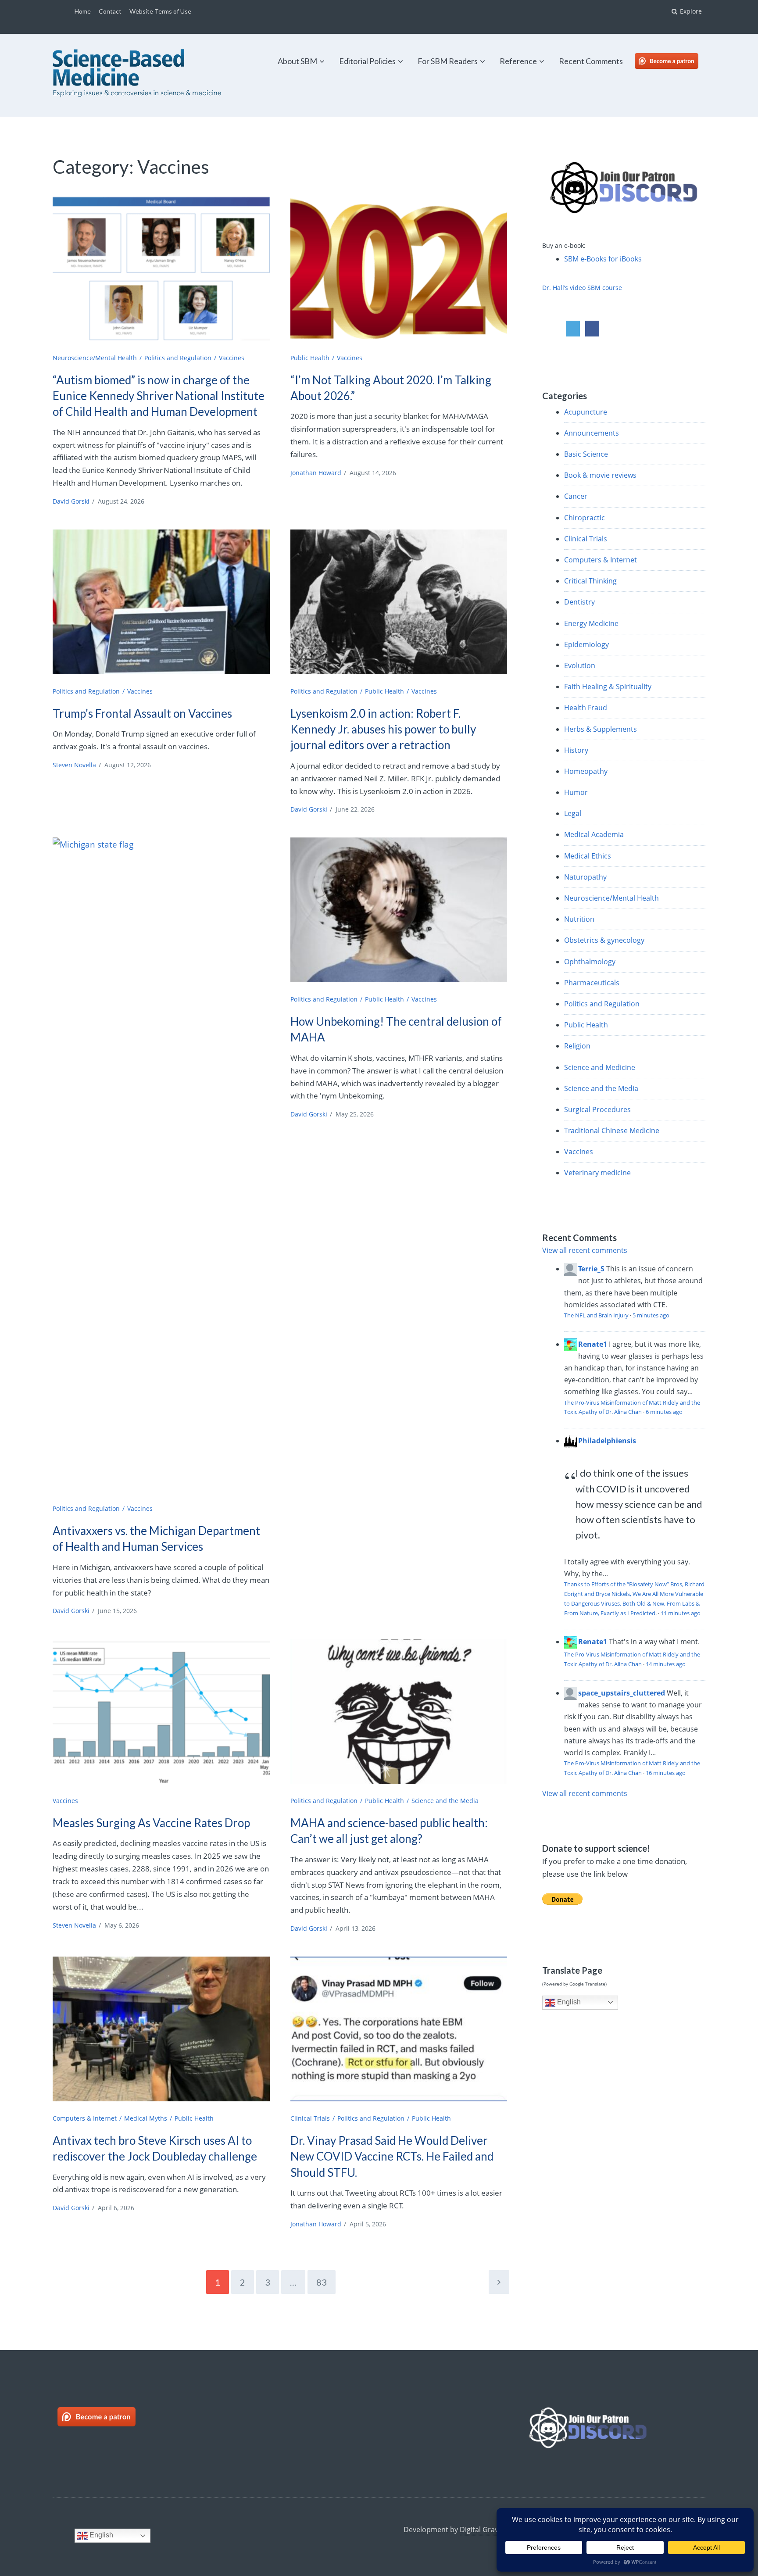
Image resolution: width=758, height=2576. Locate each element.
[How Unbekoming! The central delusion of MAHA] (399, 910)
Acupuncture (586, 412)
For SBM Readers (448, 61)
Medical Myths (146, 2118)
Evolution (580, 665)
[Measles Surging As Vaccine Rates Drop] (161, 1711)
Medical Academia (594, 834)
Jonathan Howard (316, 473)
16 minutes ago (666, 1773)
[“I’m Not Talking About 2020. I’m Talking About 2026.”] (399, 268)
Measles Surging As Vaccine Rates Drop (151, 1823)
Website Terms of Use (160, 11)
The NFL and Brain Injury (596, 1315)
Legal (573, 813)
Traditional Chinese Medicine (612, 1131)
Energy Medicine (591, 623)
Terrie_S (591, 1269)
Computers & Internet (85, 2118)
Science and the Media (445, 1801)
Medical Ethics (588, 856)
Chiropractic (585, 518)
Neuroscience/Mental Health (95, 358)
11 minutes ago (681, 1613)
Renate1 (593, 1344)
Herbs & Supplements (601, 729)
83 (322, 2282)
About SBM (297, 61)
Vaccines (232, 358)
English (568, 2002)
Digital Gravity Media (494, 2529)
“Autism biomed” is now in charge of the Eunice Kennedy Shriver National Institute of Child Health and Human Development (159, 396)
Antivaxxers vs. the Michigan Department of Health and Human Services (156, 1538)
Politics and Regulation (178, 358)
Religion (577, 1046)
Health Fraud (586, 708)
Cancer (576, 496)
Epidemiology (586, 644)
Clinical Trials (310, 2118)
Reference (518, 61)
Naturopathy (585, 877)
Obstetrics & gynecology (604, 940)
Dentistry (579, 602)
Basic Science (586, 454)
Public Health (310, 358)
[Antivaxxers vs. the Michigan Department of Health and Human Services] (161, 1166)
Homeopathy (586, 771)
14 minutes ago (666, 1664)
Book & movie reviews (600, 475)
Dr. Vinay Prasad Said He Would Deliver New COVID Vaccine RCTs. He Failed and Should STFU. (392, 2156)
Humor (576, 792)
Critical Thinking (590, 581)
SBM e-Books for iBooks (603, 259)
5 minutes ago (651, 1315)
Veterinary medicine (597, 1173)
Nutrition (579, 919)
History (576, 750)
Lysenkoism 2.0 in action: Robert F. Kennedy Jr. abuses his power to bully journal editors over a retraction (383, 729)
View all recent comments (585, 1250)
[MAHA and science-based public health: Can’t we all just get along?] (399, 1711)
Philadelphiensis (607, 1441)
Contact (110, 11)
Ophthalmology (590, 962)
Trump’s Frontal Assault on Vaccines (142, 713)
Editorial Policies (367, 61)
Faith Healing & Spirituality (608, 687)
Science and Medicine (600, 1067)
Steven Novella (74, 765)
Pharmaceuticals (592, 983)
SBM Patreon (676, 61)
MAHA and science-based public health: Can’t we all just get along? (389, 1831)
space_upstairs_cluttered (622, 1693)
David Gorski (71, 501)
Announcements (592, 433)
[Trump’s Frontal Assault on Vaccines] (161, 602)
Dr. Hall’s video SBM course (582, 288)
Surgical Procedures (597, 1109)
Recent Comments (591, 61)
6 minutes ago (664, 1412)
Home (83, 11)
